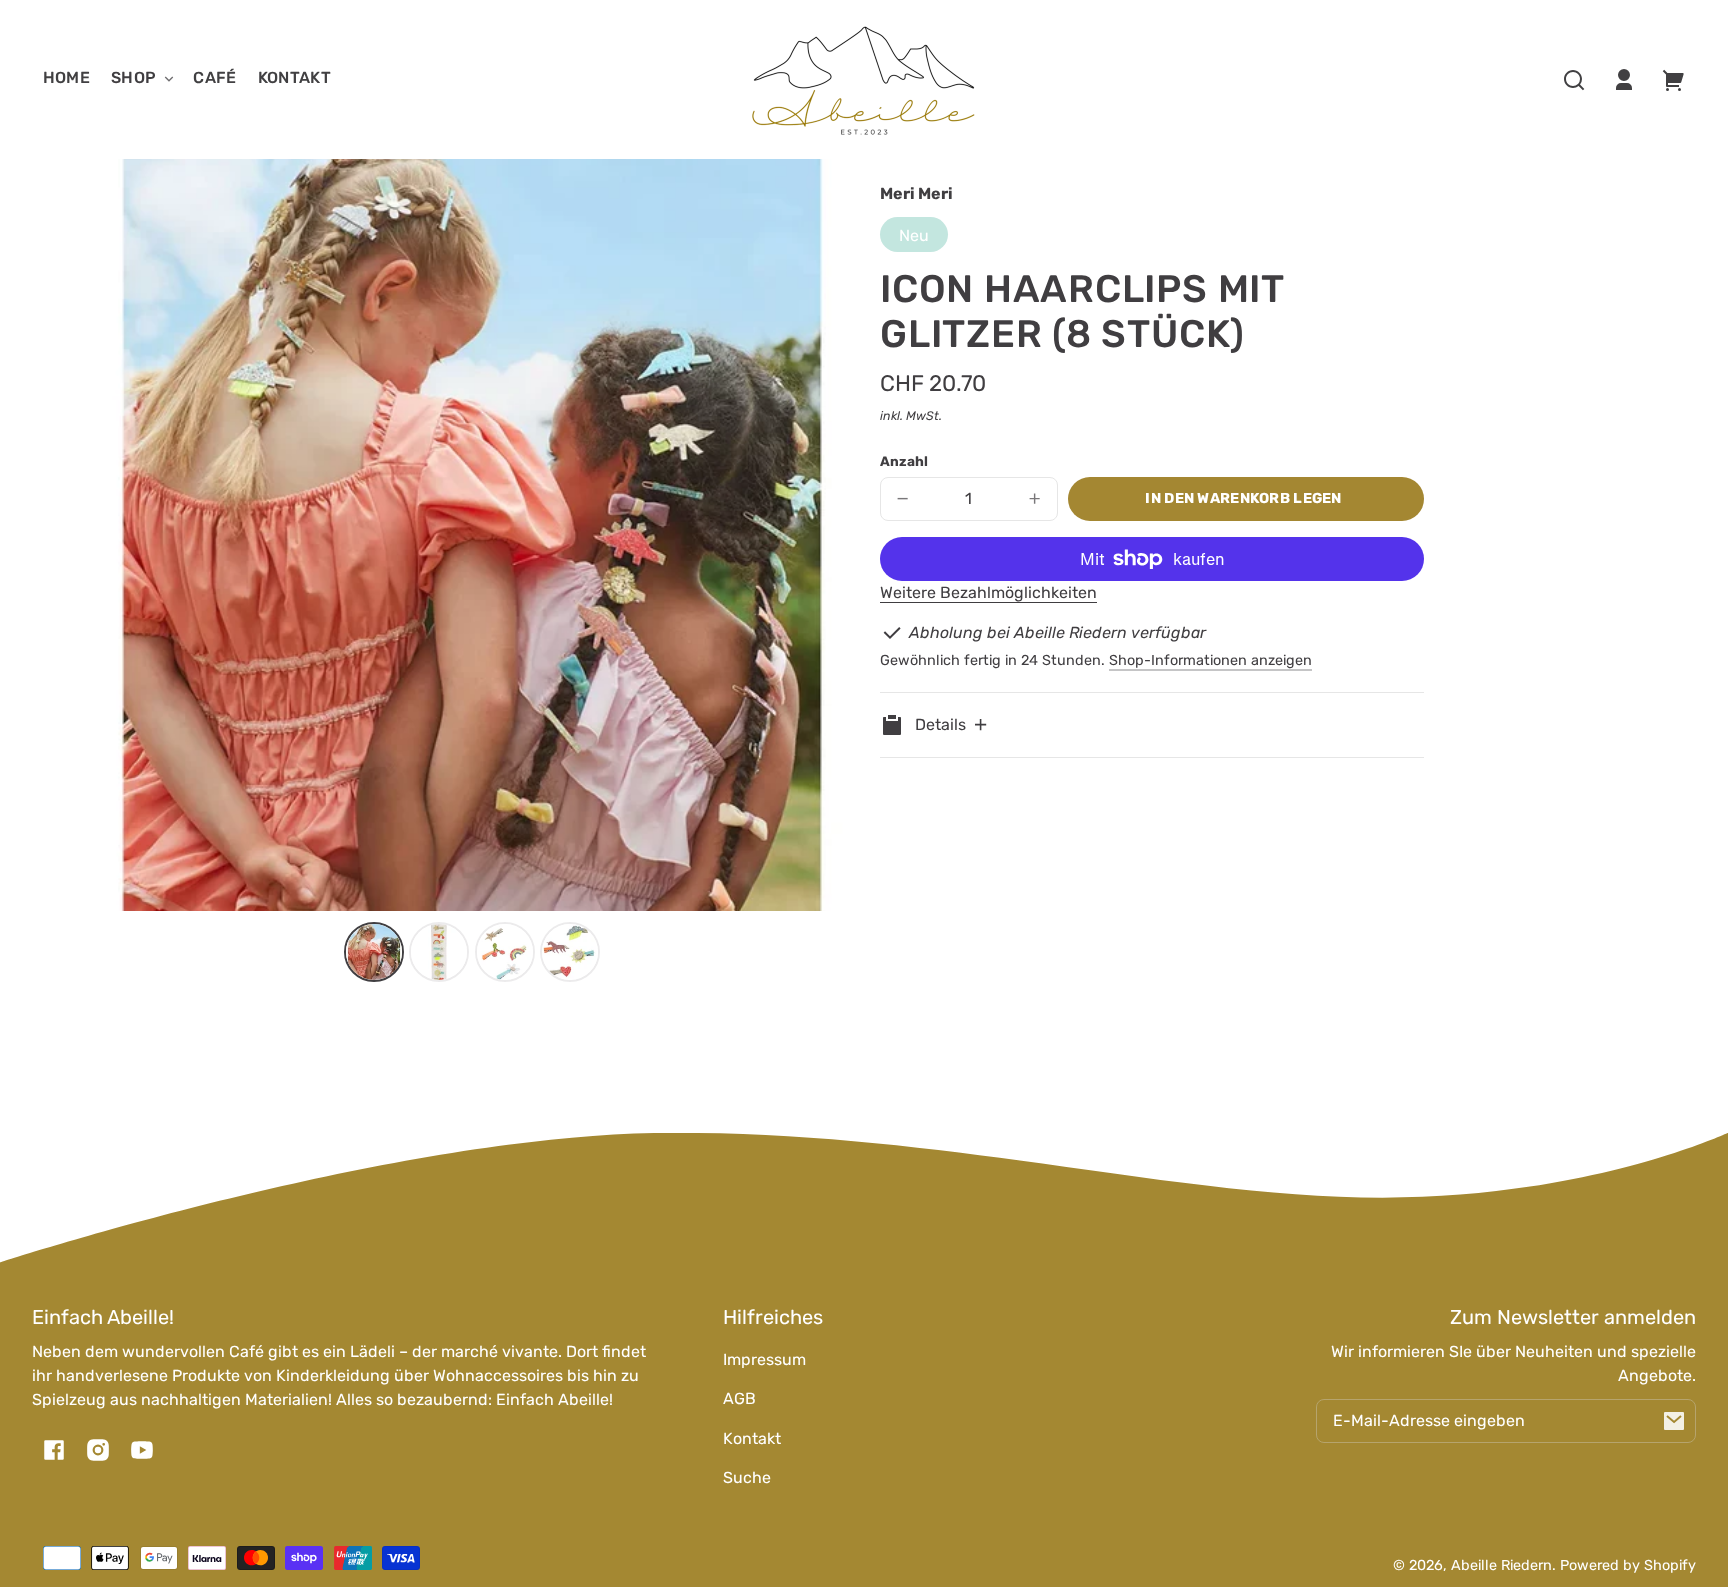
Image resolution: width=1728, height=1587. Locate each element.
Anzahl (904, 461)
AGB (739, 1398)
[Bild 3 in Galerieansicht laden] (505, 952)
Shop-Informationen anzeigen (1210, 660)
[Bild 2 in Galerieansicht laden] (439, 952)
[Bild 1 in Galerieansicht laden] (374, 952)
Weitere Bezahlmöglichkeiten (988, 592)
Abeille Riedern (1501, 1565)
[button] (1574, 80)
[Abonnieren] (1674, 1421)
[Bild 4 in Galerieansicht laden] (570, 952)
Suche (747, 1477)
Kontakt (752, 1438)
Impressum (764, 1359)
